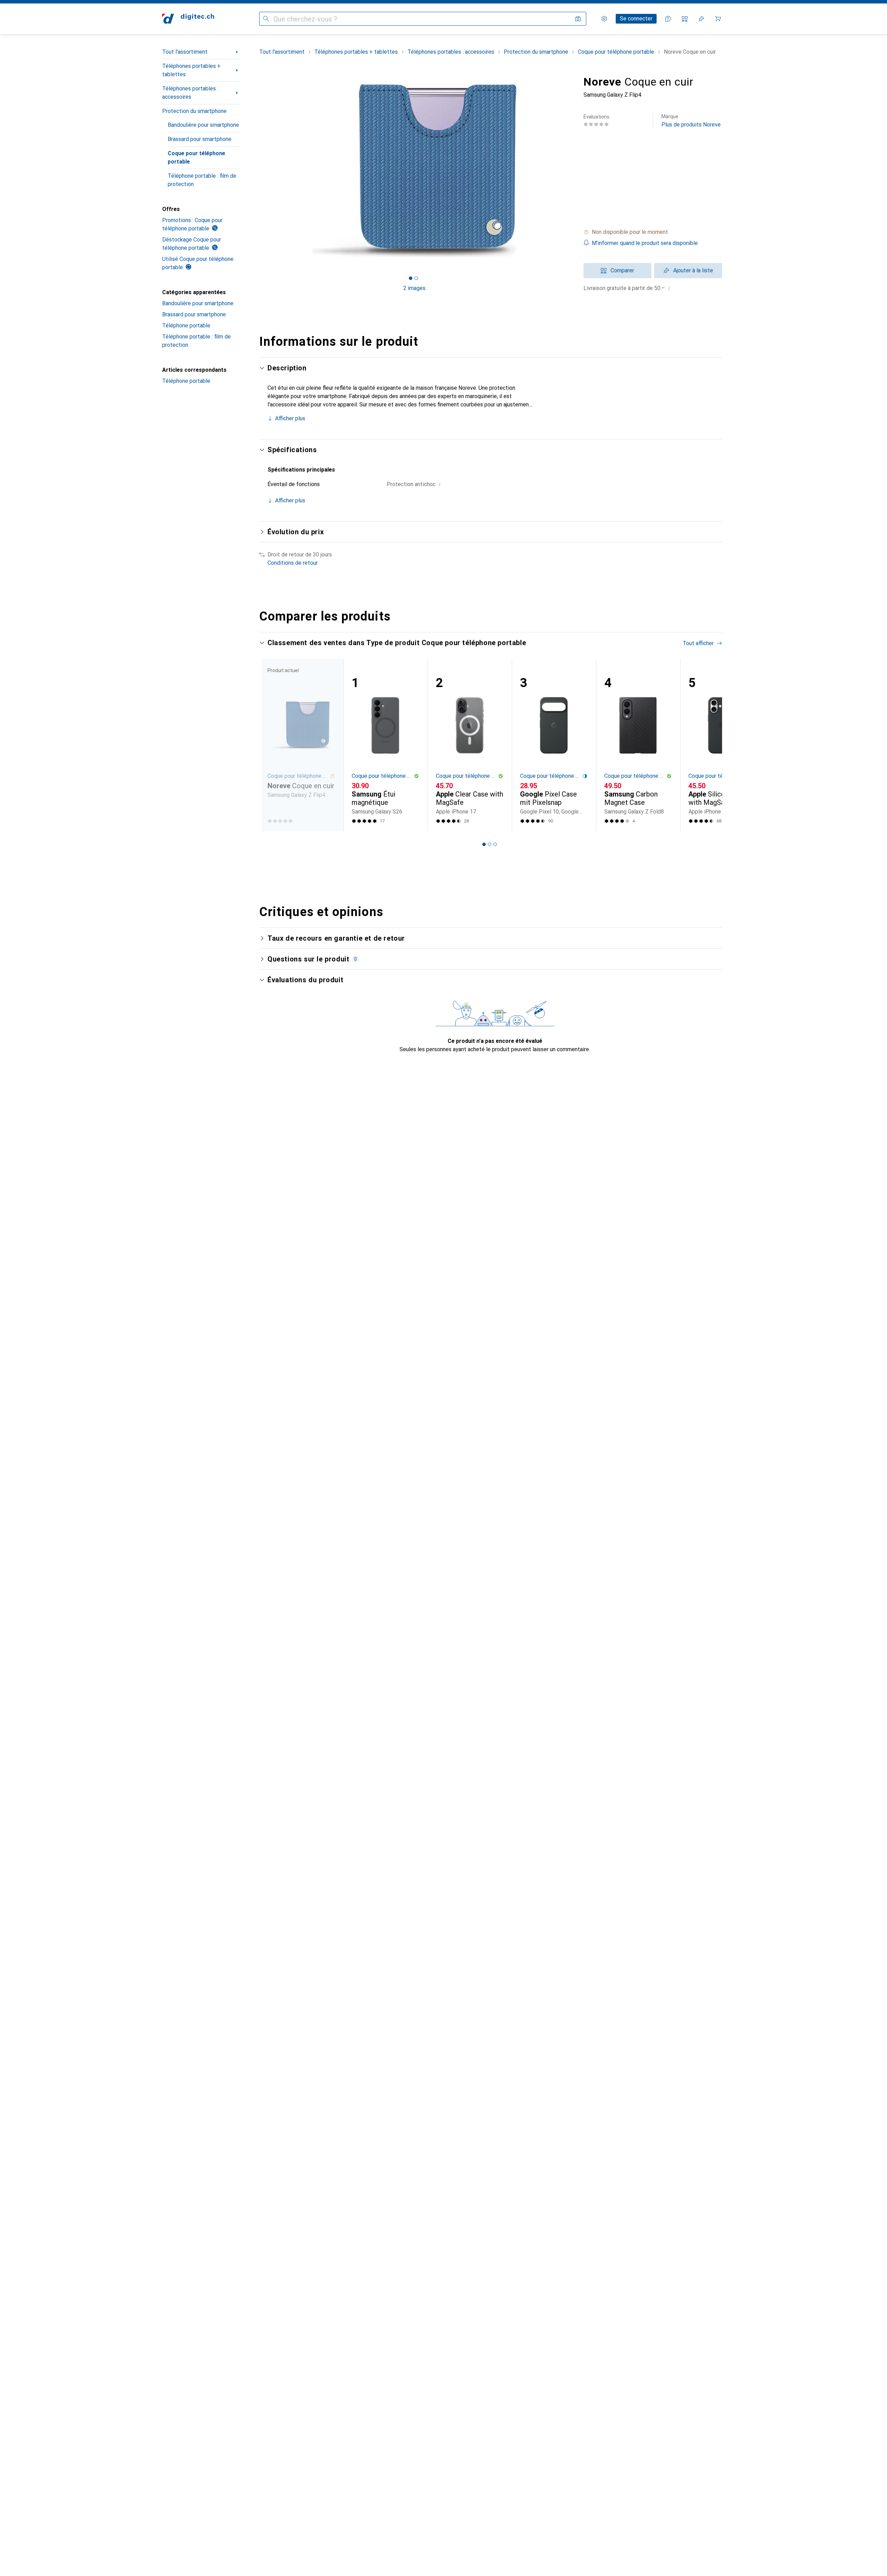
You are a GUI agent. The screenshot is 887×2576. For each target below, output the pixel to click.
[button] (653, 232)
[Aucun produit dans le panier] (718, 19)
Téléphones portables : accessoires (190, 93)
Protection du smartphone (194, 111)
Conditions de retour (293, 563)
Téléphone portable (186, 326)
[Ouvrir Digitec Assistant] (668, 19)
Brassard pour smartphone (200, 139)
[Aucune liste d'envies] (701, 19)
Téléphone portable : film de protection (202, 180)
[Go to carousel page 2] (490, 844)
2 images (414, 288)
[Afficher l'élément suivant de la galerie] (571, 170)
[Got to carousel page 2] (416, 278)
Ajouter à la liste (693, 270)
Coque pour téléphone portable (196, 157)
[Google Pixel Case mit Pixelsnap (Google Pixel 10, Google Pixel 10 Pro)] (554, 745)
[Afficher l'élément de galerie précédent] (258, 170)
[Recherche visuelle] (578, 19)
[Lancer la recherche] (266, 19)
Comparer (622, 270)
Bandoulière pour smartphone (203, 125)
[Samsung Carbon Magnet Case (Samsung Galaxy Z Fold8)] (638, 745)
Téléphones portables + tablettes (191, 70)
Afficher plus (290, 418)
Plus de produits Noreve (691, 121)
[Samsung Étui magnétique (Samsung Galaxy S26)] (385, 745)
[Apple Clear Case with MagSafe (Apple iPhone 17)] (470, 745)
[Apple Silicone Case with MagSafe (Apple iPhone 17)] (722, 745)
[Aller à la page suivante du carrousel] (710, 745)
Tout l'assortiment (185, 52)
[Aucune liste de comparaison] (685, 19)
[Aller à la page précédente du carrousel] (272, 745)
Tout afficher (698, 643)
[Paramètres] (604, 19)
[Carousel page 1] (411, 278)
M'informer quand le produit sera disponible (645, 243)
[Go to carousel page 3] (495, 844)
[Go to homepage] (188, 19)
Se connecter (636, 19)
